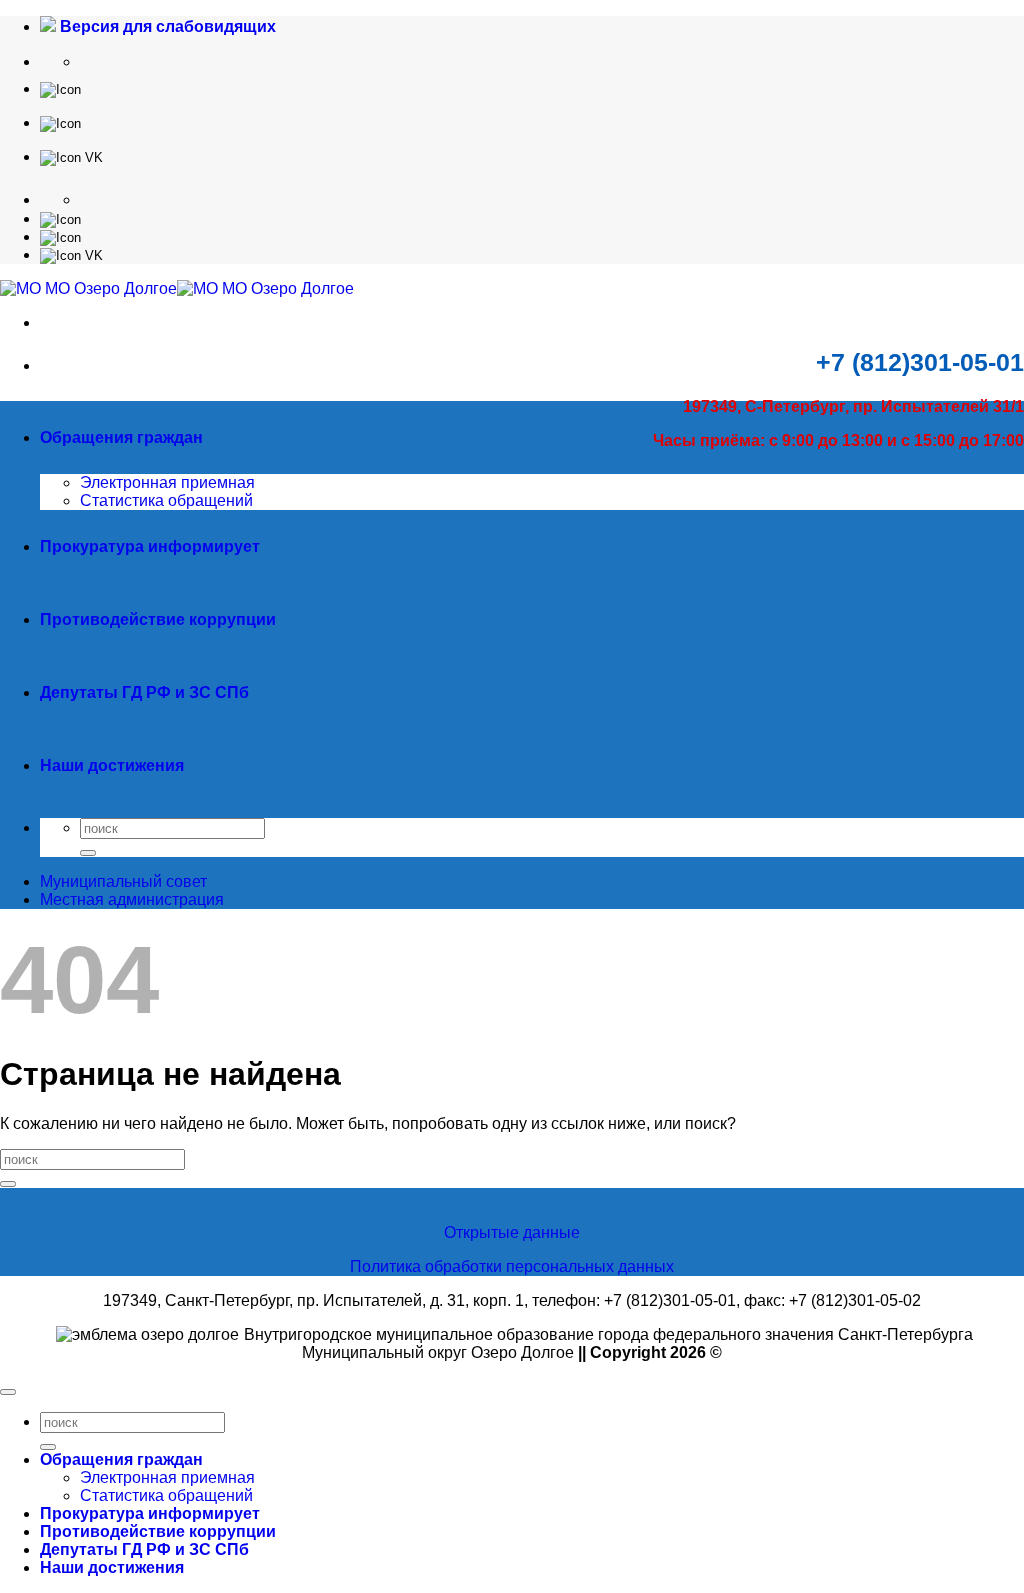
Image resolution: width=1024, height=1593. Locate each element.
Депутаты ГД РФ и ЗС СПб (144, 692)
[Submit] (88, 853)
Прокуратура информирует (150, 546)
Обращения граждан (121, 437)
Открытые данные (512, 1232)
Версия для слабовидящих (166, 26)
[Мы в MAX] (60, 122)
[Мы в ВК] (71, 156)
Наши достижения (112, 765)
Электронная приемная (167, 482)
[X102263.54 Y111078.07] (60, 88)
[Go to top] (8, 1392)
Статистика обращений (166, 500)
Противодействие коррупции (158, 619)
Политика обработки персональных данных (512, 1266)
